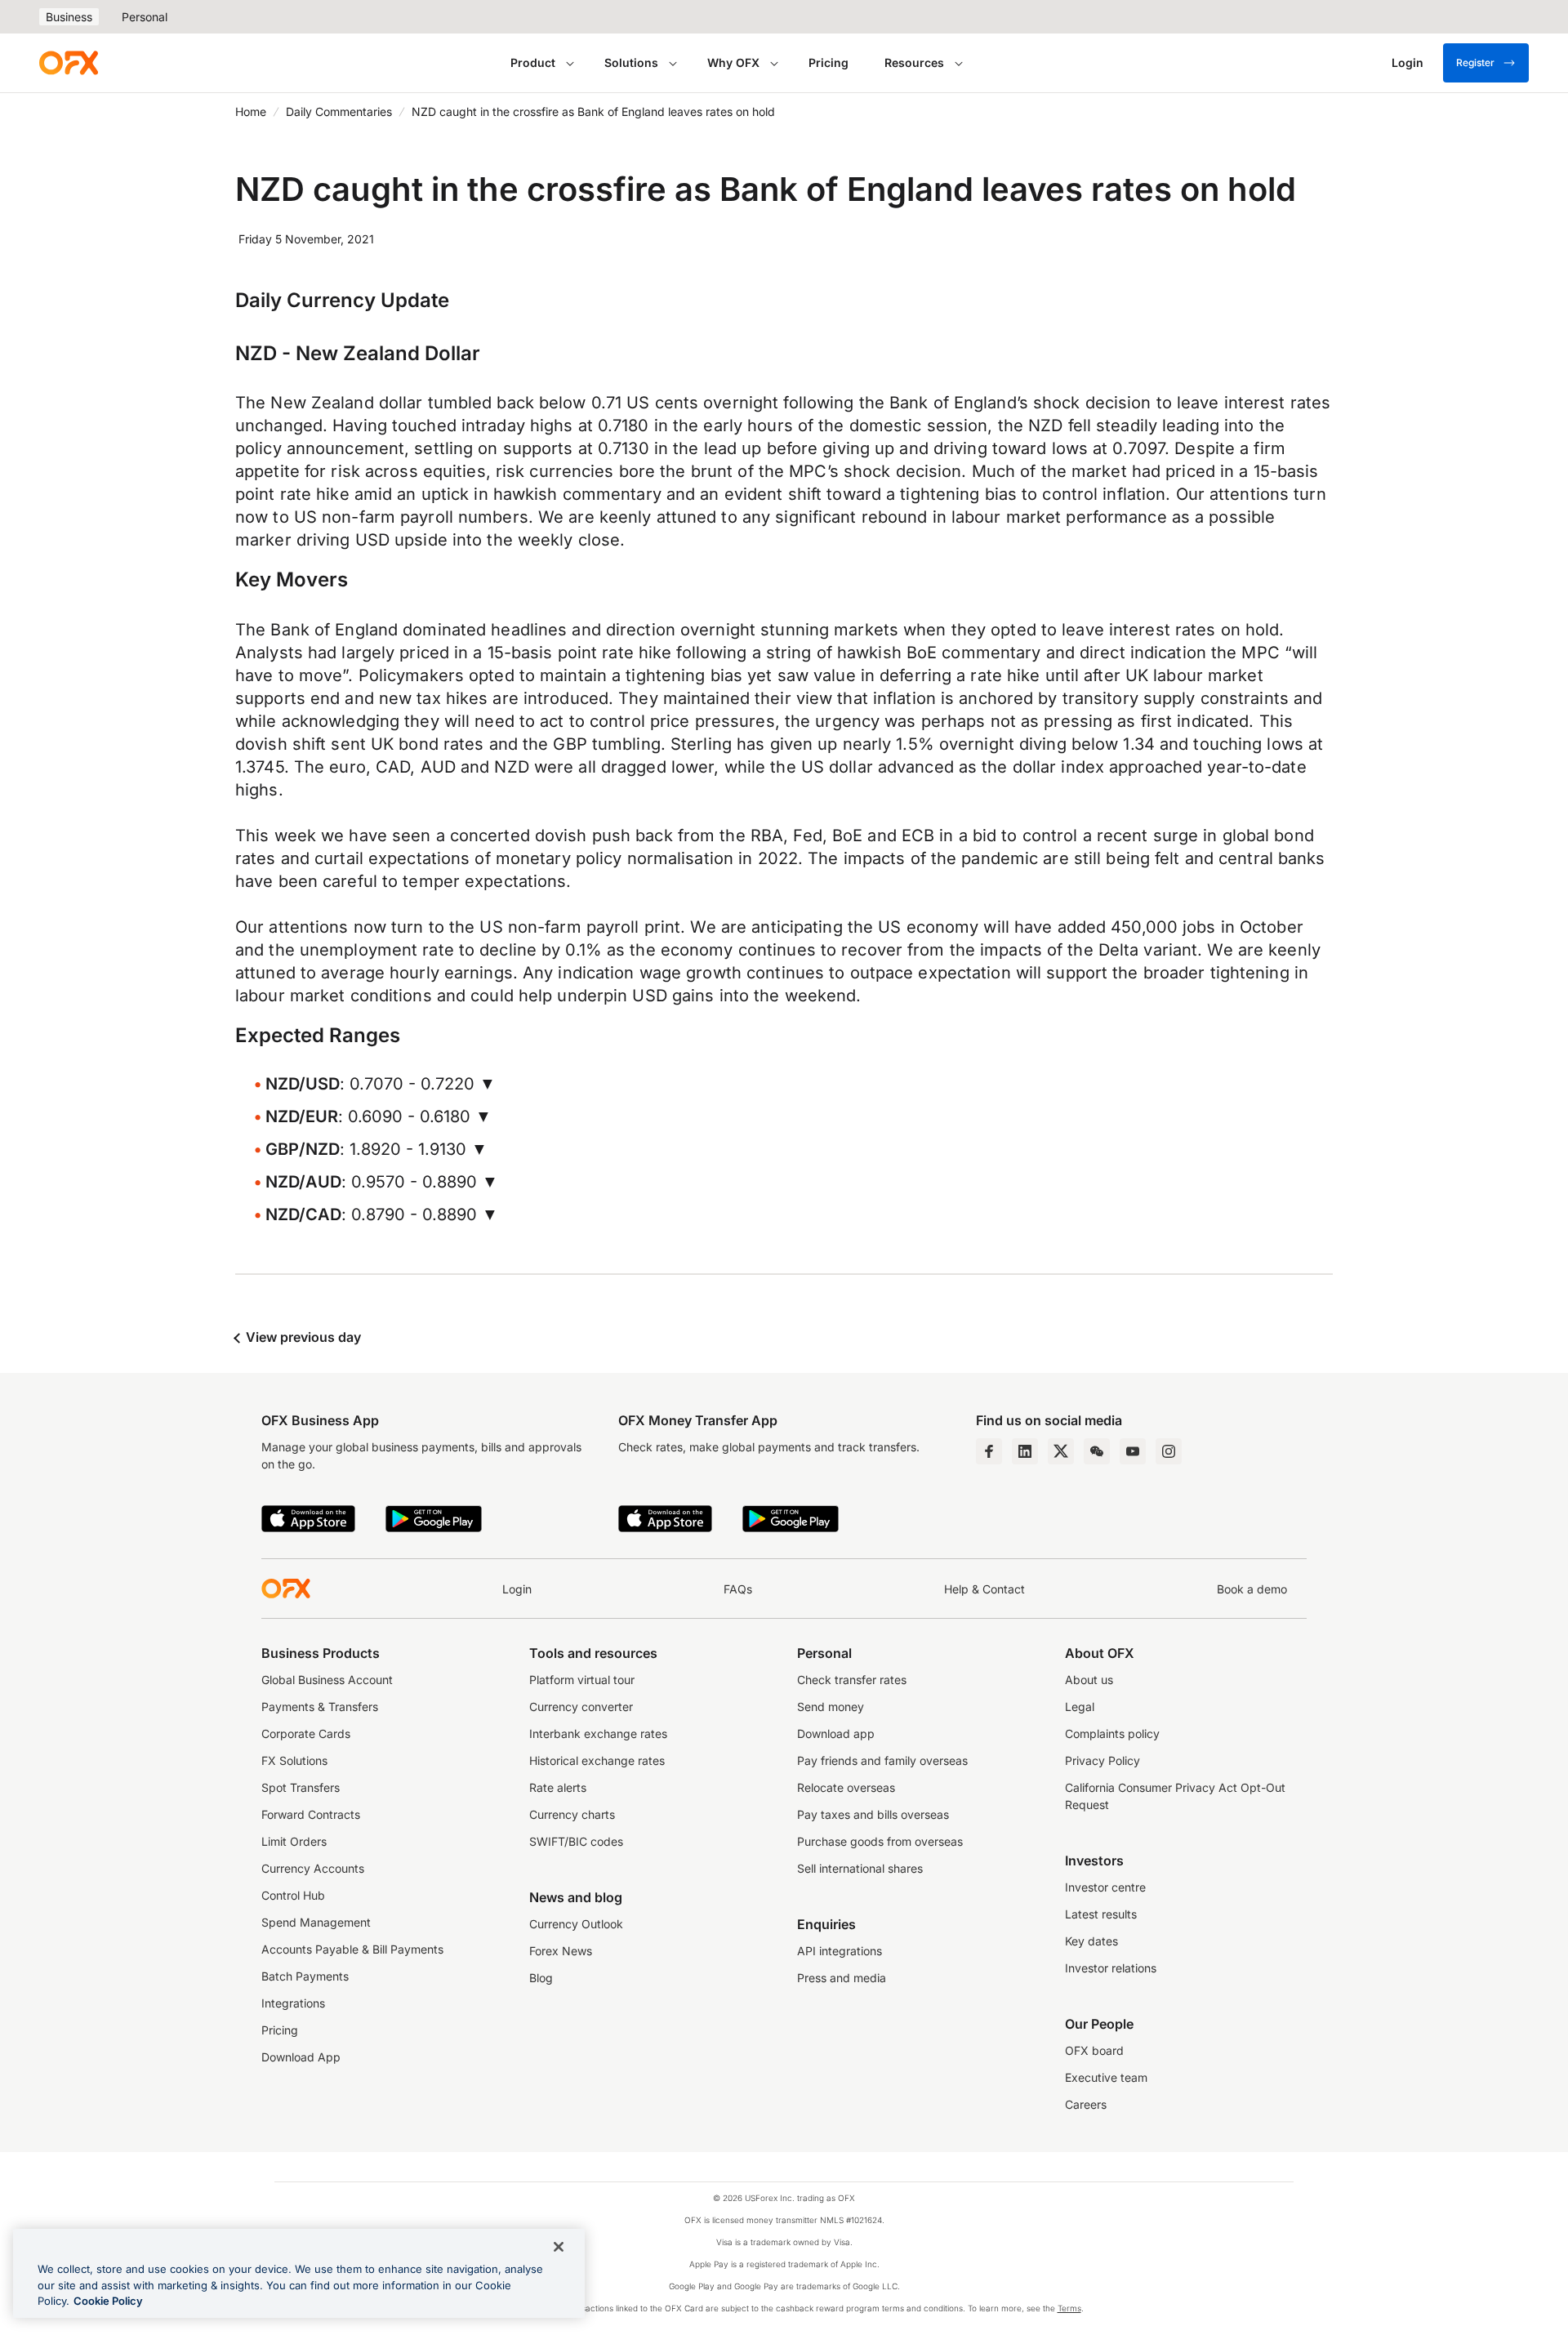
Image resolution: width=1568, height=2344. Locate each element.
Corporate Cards (306, 1733)
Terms (1069, 2308)
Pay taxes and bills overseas (873, 1814)
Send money (831, 1707)
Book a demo (1252, 1589)
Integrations (293, 2003)
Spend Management (316, 1922)
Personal (145, 17)
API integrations (840, 1951)
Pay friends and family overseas (882, 1760)
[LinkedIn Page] (1025, 1451)
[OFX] (69, 63)
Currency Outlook (576, 1924)
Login (517, 1589)
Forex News (561, 1951)
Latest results (1101, 1914)
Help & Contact (984, 1589)
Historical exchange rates (597, 1760)
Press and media (842, 1978)
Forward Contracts (311, 1814)
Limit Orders (294, 1841)
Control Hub (293, 1895)
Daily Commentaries (339, 111)
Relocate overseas (846, 1787)
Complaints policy (1112, 1733)
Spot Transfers (301, 1787)
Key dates (1091, 1941)
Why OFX (733, 62)
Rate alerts (558, 1787)
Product (533, 62)
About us (1089, 1680)
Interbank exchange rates (598, 1733)
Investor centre (1105, 1887)
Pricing (829, 62)
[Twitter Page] (1061, 1451)
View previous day (302, 1337)
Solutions (631, 62)
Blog (541, 1978)
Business (69, 17)
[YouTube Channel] (1133, 1451)
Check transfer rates (852, 1680)
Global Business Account (327, 1680)
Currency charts (572, 1814)
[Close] (559, 2247)
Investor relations (1111, 1968)
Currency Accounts (313, 1868)
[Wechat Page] (1097, 1451)
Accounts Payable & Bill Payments (352, 1949)
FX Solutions (294, 1760)
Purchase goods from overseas (880, 1841)
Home (251, 111)
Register (1475, 62)
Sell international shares (860, 1868)
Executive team (1106, 2077)
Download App (301, 2057)
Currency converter (581, 1707)
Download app (836, 1733)
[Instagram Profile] (1169, 1451)
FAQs (738, 1589)
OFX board (1094, 2050)
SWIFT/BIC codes (576, 1841)
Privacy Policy (1102, 1760)
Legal (1080, 1707)
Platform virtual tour (582, 1680)
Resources (914, 62)
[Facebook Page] (989, 1451)
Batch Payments (305, 1976)
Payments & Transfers (320, 1707)
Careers (1086, 2104)
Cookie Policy (108, 2301)
